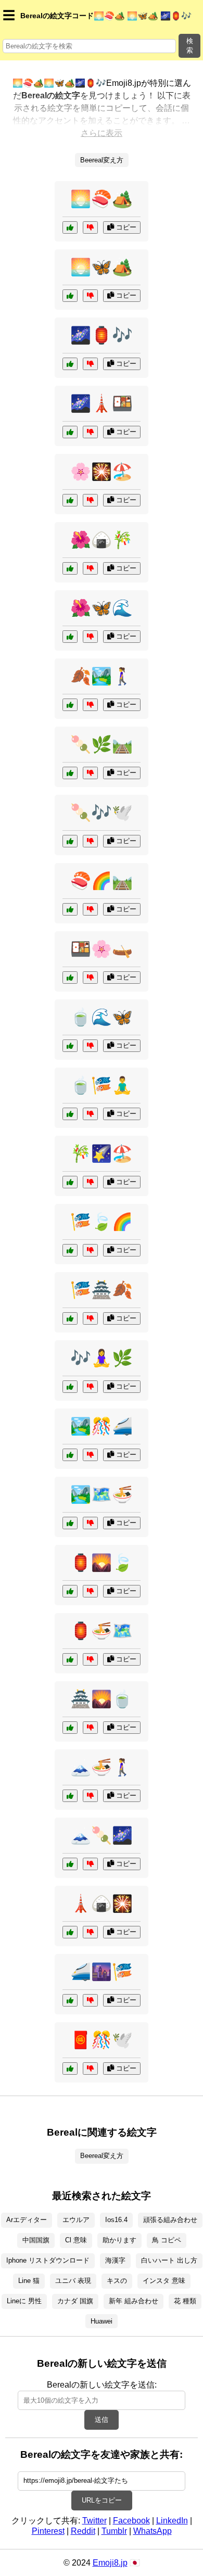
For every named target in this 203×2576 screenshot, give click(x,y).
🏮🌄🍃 (102, 1563)
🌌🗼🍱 (102, 403)
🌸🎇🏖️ (102, 472)
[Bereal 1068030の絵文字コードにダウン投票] (90, 1114)
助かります (119, 2240)
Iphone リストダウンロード (48, 2260)
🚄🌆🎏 (102, 1972)
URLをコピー (102, 2500)
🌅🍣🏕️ (102, 199)
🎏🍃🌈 (102, 1222)
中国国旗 (36, 2240)
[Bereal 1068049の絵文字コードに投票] (70, 978)
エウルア (76, 2220)
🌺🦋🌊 (102, 608)
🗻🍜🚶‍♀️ (102, 1767)
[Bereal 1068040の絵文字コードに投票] (70, 637)
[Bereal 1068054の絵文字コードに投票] (70, 1250)
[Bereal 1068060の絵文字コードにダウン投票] (90, 1387)
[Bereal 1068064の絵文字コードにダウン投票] (90, 500)
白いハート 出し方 (169, 2260)
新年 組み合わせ (134, 2301)
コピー (125, 227)
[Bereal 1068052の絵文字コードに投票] (70, 1728)
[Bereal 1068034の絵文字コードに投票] (70, 2000)
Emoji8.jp (110, 2563)
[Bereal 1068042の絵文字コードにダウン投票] (90, 1932)
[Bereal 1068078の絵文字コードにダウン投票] (90, 296)
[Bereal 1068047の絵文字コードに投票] (70, 705)
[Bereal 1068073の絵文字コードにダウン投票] (90, 1318)
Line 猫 (29, 2281)
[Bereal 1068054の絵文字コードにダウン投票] (90, 1250)
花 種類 (185, 2301)
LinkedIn (172, 2521)
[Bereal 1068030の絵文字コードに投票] (70, 1114)
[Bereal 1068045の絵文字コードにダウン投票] (90, 1182)
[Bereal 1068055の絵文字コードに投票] (70, 227)
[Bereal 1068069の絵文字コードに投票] (70, 568)
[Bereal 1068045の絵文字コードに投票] (70, 1182)
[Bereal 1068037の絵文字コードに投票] (70, 1523)
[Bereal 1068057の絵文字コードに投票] (70, 1864)
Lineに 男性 (24, 2301)
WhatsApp (153, 2531)
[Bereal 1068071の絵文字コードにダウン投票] (90, 432)
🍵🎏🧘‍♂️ (102, 1085)
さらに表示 (102, 133)
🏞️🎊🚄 (102, 1426)
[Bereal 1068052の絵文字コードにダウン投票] (90, 1728)
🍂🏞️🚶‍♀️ (102, 676)
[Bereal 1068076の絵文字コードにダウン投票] (90, 909)
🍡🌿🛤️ (102, 744)
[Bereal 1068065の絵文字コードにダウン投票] (90, 1046)
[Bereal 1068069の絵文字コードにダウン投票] (90, 568)
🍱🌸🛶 (102, 949)
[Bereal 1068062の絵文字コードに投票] (70, 1659)
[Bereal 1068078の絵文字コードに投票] (70, 296)
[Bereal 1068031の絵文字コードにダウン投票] (90, 364)
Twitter (94, 2521)
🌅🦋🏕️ (102, 267)
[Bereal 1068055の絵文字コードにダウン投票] (90, 227)
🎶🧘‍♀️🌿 (102, 1358)
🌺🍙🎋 (102, 540)
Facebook (131, 2521)
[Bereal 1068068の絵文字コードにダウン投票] (90, 1455)
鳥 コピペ (167, 2240)
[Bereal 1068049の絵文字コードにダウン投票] (90, 978)
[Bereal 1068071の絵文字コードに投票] (70, 432)
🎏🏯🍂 (102, 1290)
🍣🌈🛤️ (102, 881)
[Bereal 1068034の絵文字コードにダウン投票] (90, 2000)
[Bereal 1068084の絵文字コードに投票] (70, 1591)
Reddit (83, 2531)
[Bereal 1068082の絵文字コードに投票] (70, 1796)
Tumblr (114, 2531)
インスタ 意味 (164, 2281)
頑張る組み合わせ (170, 2220)
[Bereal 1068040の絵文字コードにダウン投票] (90, 637)
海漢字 (115, 2260)
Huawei (102, 2321)
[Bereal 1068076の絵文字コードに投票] (70, 909)
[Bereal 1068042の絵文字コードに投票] (70, 1932)
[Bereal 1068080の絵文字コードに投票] (70, 841)
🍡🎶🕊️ (102, 813)
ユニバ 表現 (73, 2281)
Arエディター (27, 2220)
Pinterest (48, 2531)
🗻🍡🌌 (102, 1835)
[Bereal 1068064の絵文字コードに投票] (70, 500)
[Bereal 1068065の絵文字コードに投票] (70, 1046)
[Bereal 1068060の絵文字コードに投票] (70, 1387)
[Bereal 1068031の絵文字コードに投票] (70, 364)
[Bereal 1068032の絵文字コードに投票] (70, 773)
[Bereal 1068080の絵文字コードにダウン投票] (90, 841)
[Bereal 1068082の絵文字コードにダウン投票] (90, 1796)
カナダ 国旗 (75, 2301)
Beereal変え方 (102, 160)
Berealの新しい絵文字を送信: (102, 2385)
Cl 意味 (76, 2240)
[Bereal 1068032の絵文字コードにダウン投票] (90, 773)
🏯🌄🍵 (102, 1699)
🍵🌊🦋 (102, 1017)
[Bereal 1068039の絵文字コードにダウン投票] (90, 2069)
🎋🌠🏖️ (102, 1153)
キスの (117, 2281)
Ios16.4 (116, 2220)
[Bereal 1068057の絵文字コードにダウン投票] (90, 1864)
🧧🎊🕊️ (102, 2040)
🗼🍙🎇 (102, 1904)
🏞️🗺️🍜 (102, 1494)
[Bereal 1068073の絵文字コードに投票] (70, 1318)
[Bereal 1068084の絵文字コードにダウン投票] (90, 1591)
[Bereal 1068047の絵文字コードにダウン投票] (90, 705)
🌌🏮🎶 (102, 335)
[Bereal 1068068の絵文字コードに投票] (70, 1455)
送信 (102, 2420)
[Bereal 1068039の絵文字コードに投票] (70, 2069)
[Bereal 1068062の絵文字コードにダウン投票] (90, 1659)
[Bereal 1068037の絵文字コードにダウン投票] (90, 1523)
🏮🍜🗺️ (102, 1631)
